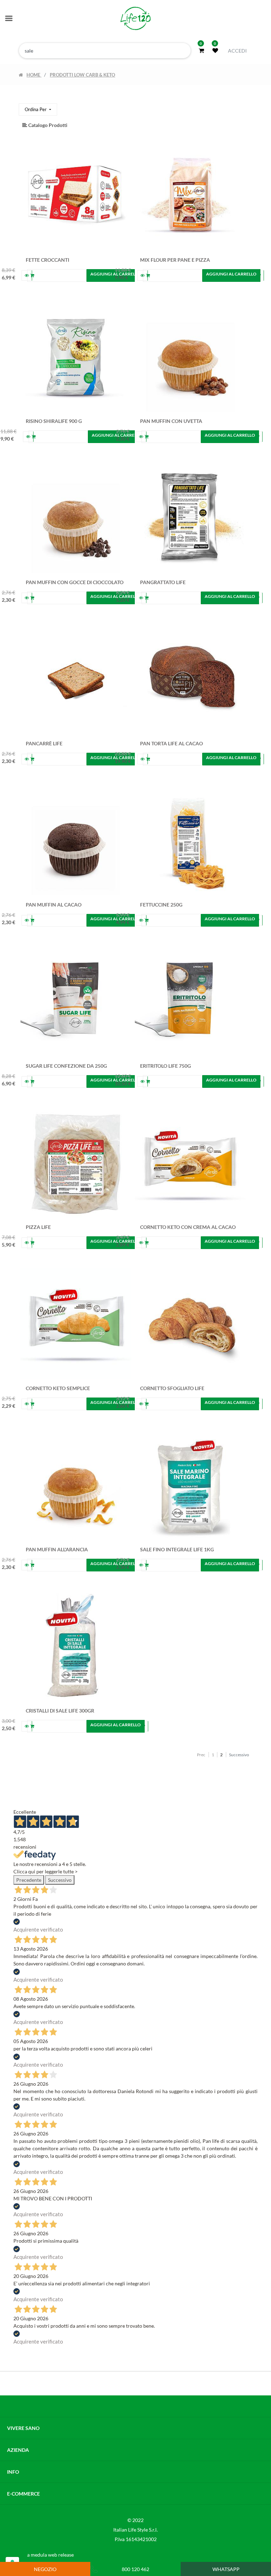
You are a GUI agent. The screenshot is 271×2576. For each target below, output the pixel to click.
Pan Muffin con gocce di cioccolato (75, 582)
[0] (201, 50)
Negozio (45, 2569)
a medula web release (50, 2555)
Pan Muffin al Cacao (54, 905)
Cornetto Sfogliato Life (172, 1388)
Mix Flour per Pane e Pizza (175, 260)
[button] (38, 110)
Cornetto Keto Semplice (58, 1388)
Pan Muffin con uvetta (171, 421)
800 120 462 (135, 2569)
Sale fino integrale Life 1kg (177, 1549)
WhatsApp (226, 2569)
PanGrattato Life (163, 582)
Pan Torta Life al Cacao (171, 743)
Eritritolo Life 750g (165, 1066)
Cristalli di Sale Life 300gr (60, 1711)
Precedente (29, 1880)
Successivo (60, 1880)
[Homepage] (135, 19)
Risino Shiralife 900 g (54, 421)
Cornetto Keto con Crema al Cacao (188, 1227)
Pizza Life (38, 1227)
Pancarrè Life (44, 743)
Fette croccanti (47, 260)
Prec (201, 1755)
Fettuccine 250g (161, 905)
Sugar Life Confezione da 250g (66, 1066)
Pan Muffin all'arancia (57, 1549)
